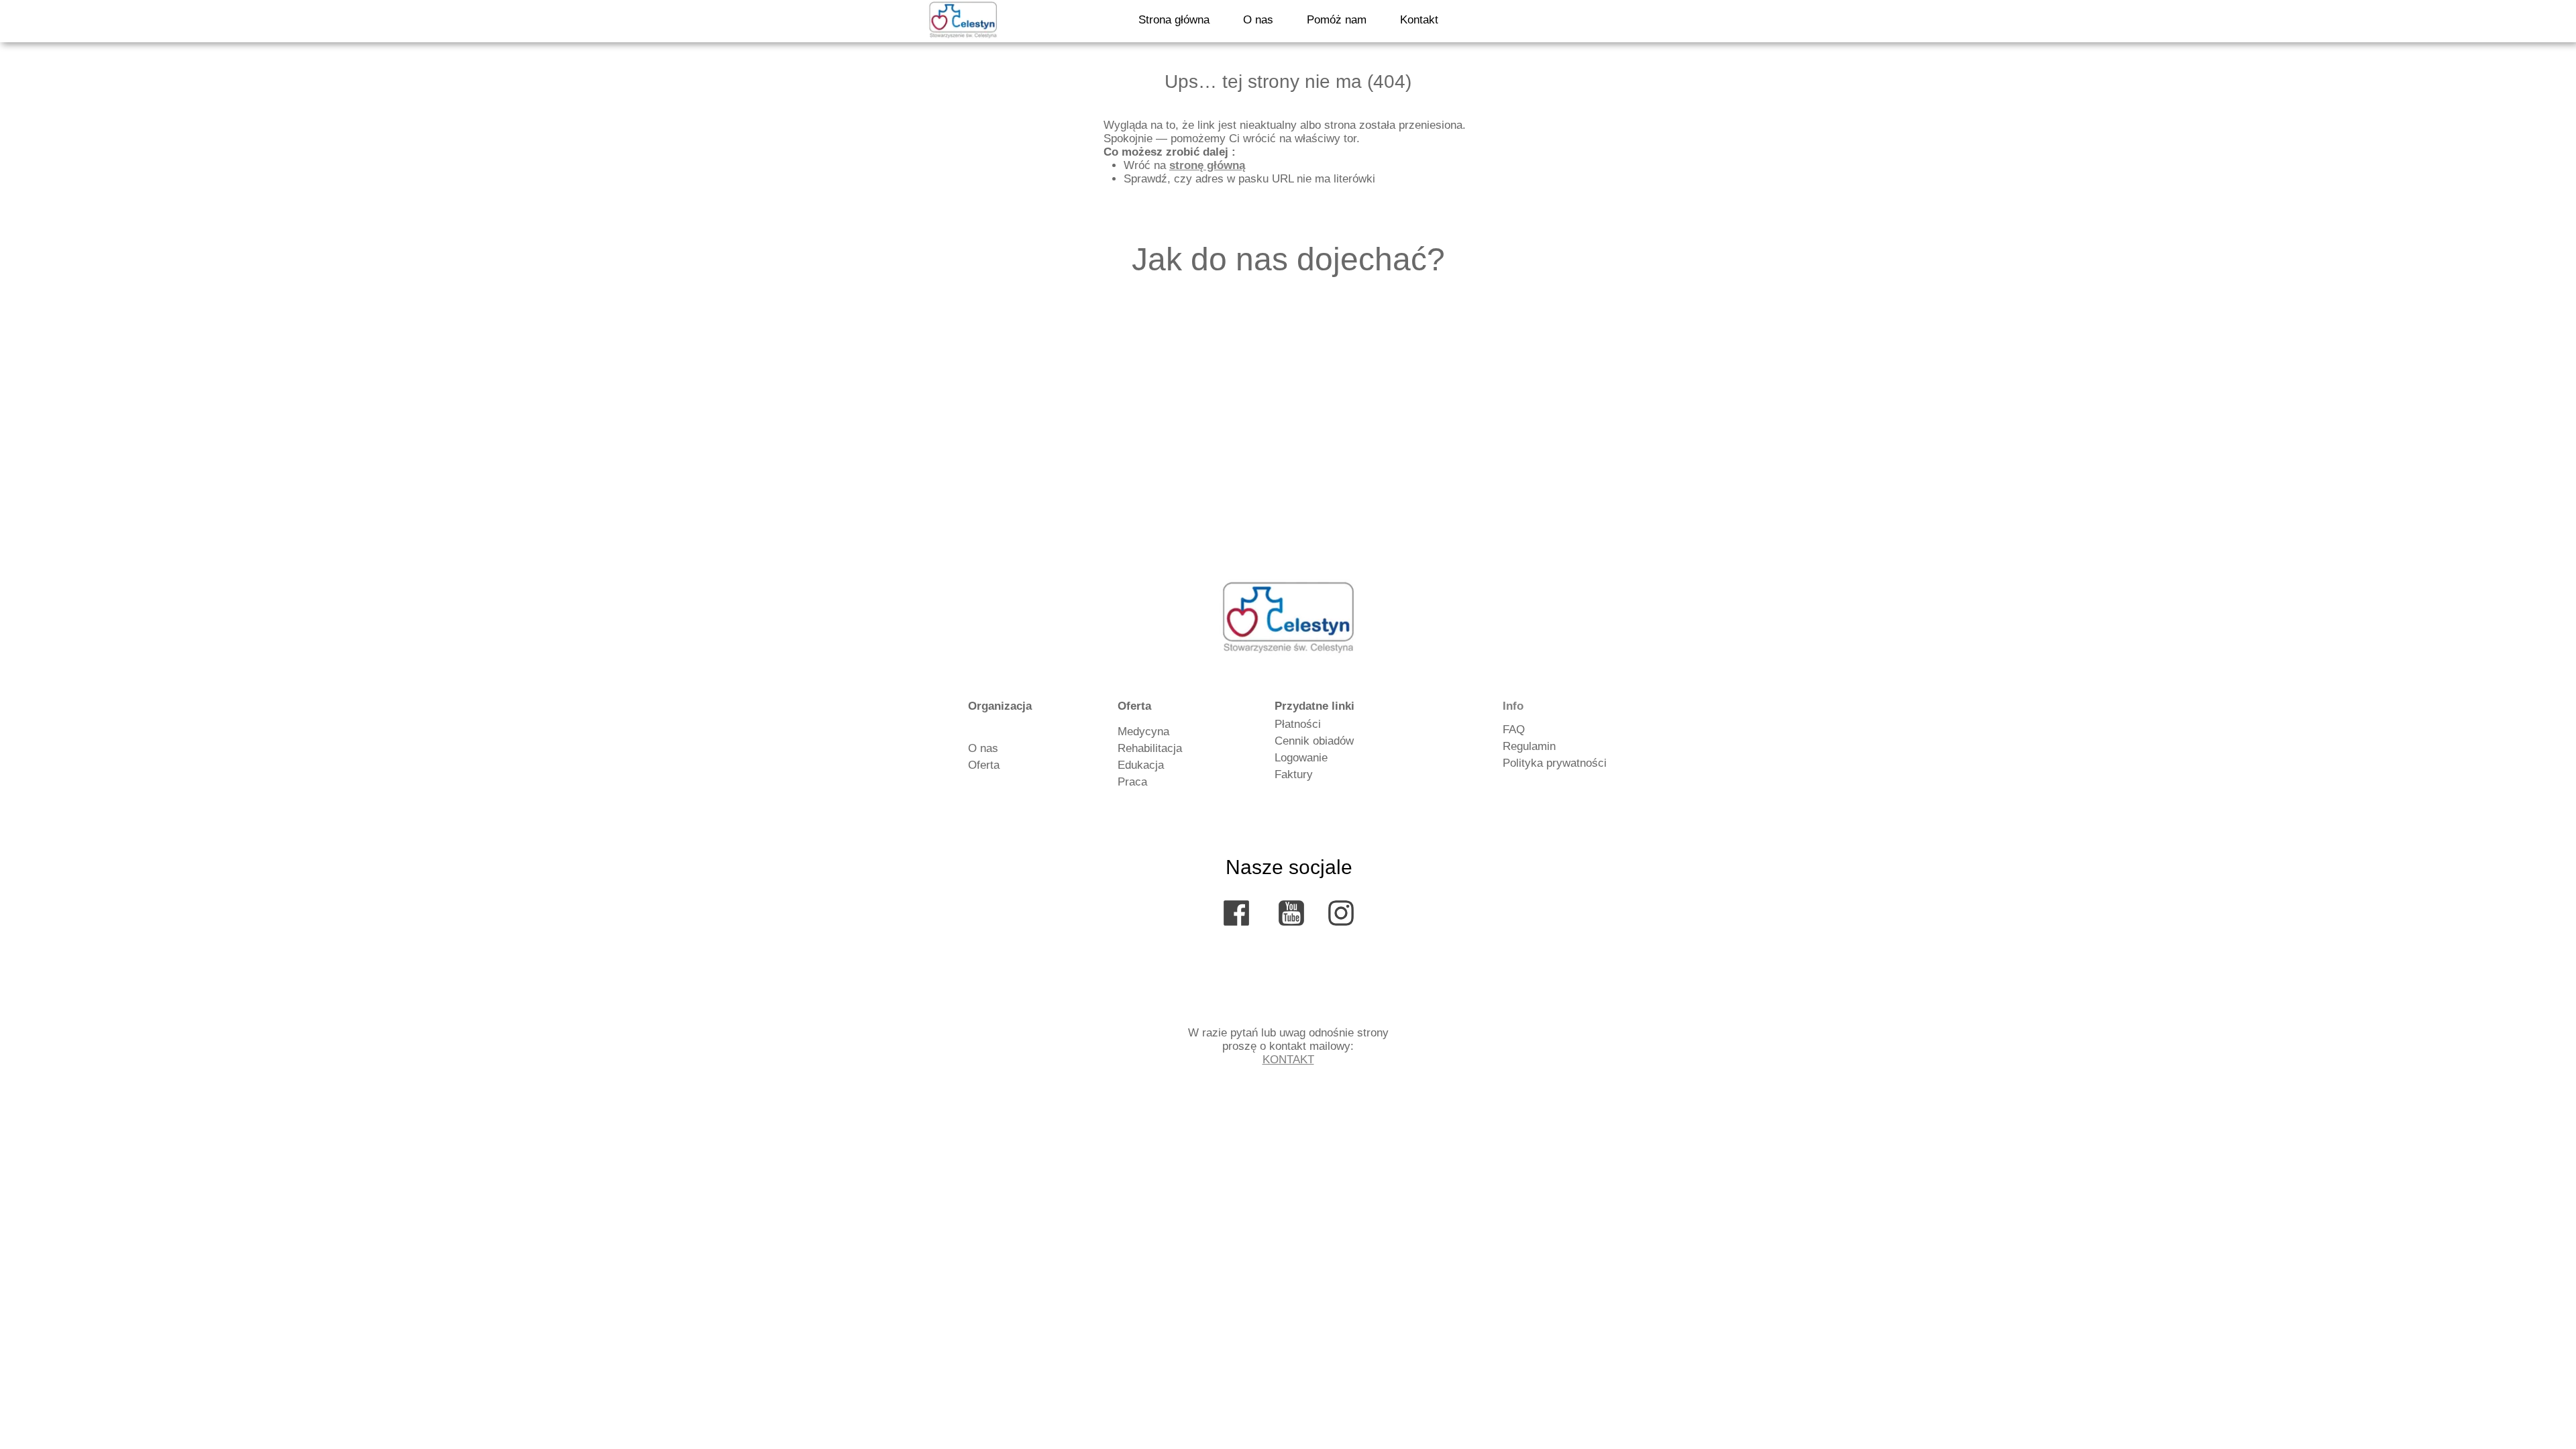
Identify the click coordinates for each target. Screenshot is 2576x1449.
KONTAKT (1288, 1060)
